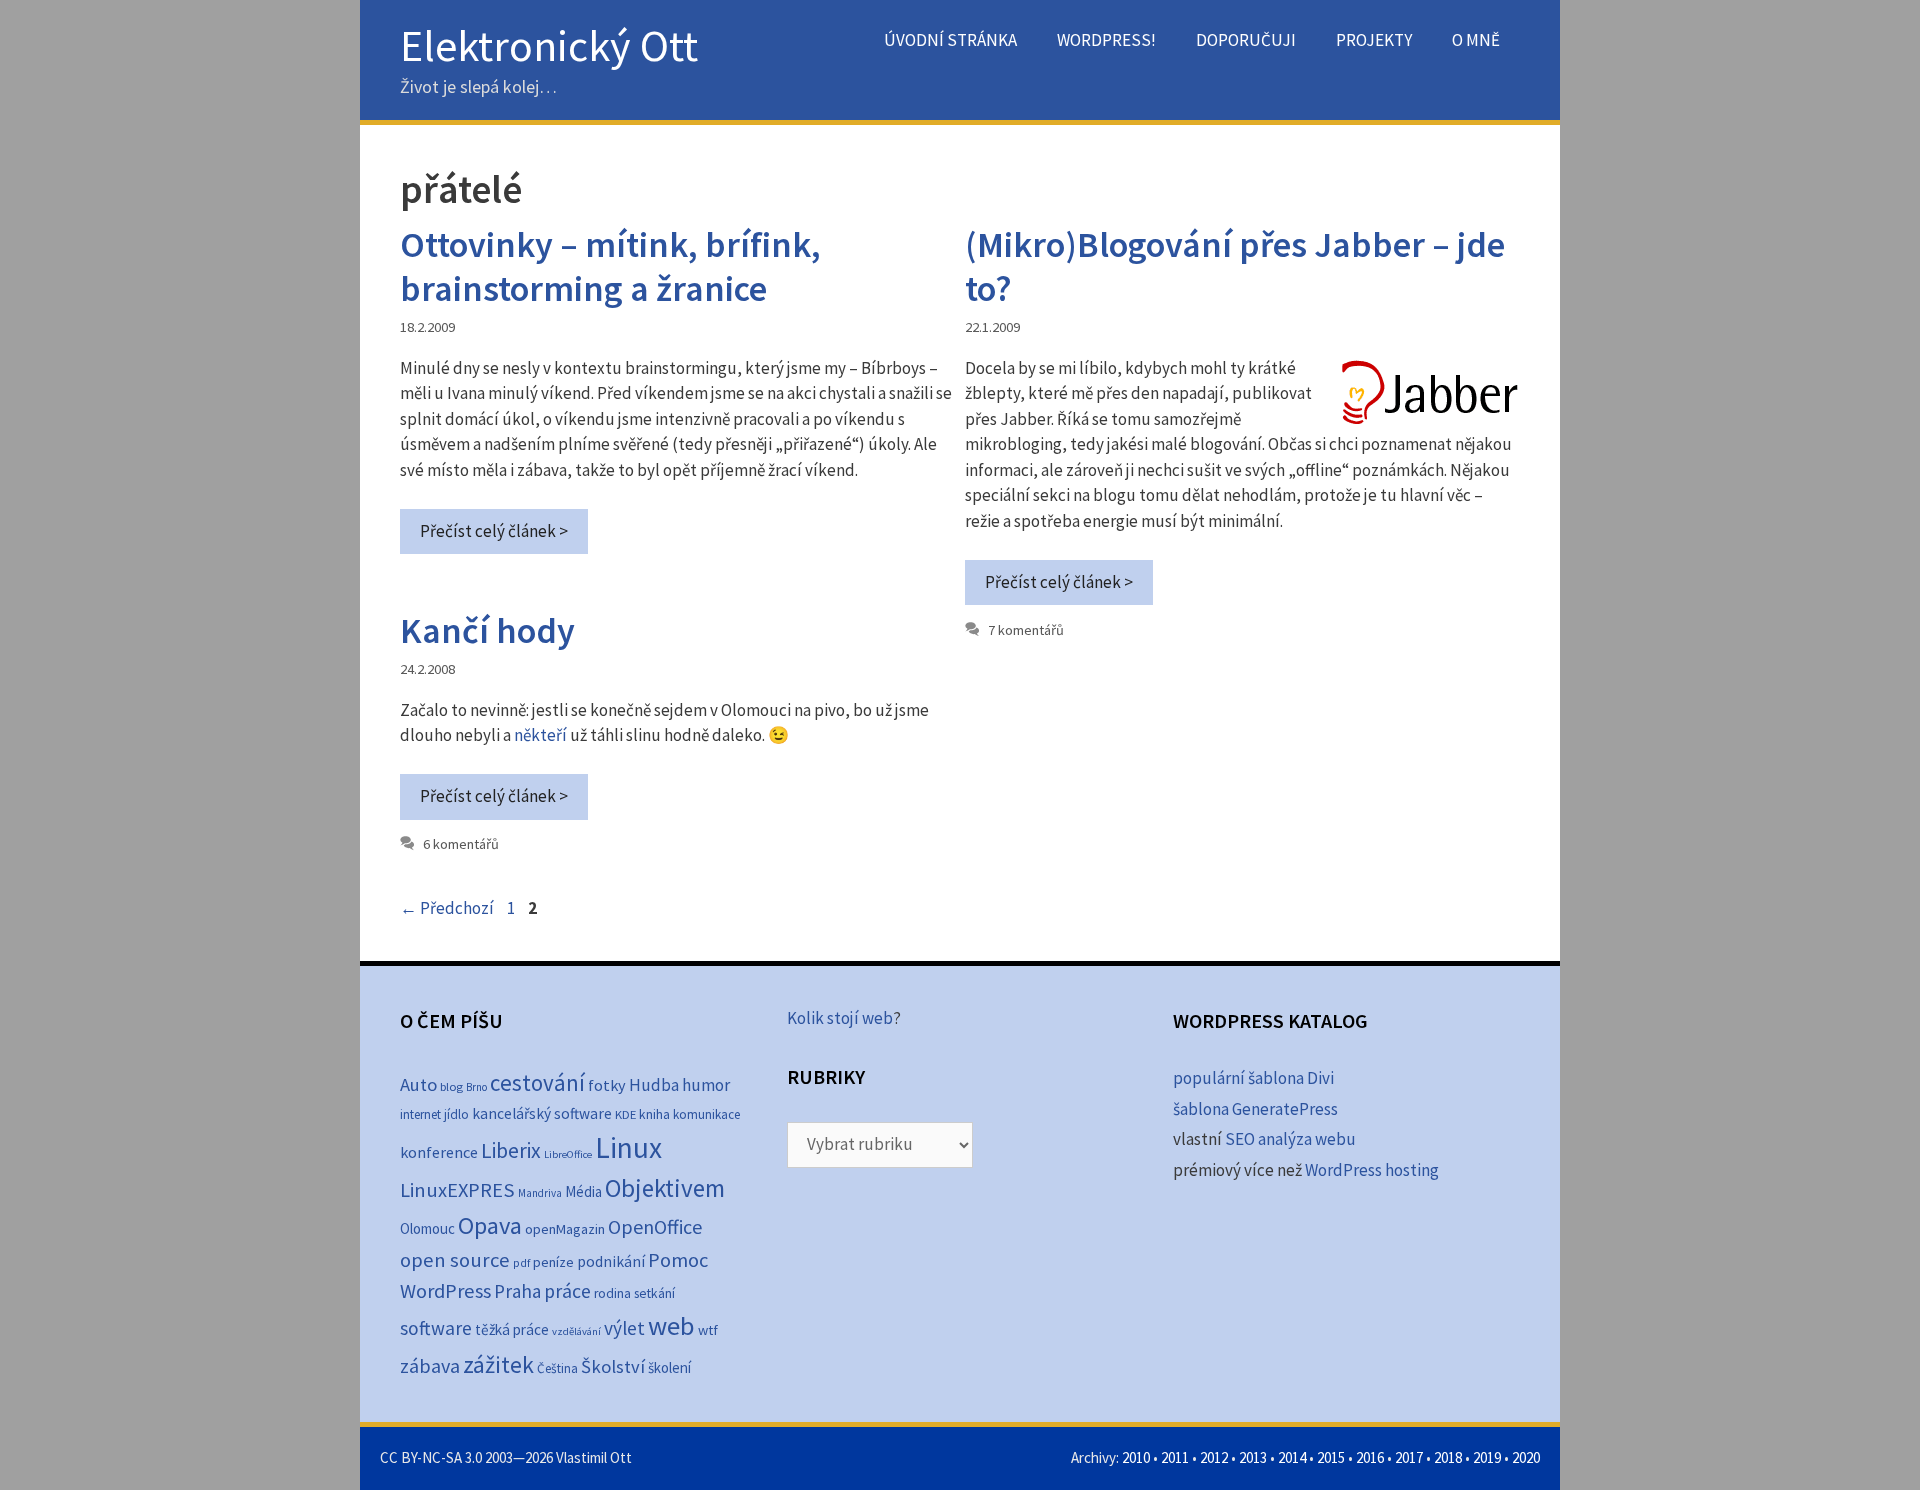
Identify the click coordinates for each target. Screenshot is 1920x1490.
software (436, 1328)
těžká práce (512, 1329)
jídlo (456, 1114)
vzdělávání (576, 1331)
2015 (1331, 1457)
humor (706, 1085)
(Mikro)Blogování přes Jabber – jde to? (1235, 266)
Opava (490, 1225)
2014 (1292, 1457)
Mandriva (540, 1193)
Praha (517, 1291)
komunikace (706, 1114)
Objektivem (665, 1188)
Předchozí (447, 908)
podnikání (611, 1261)
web (671, 1325)
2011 (1175, 1457)
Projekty (1374, 40)
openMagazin (565, 1229)
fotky (607, 1085)
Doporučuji (1246, 40)
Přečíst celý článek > (494, 531)
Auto (418, 1084)
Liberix (511, 1150)
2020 (1526, 1457)
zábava (430, 1366)
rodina (612, 1293)
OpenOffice (655, 1226)
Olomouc (427, 1228)
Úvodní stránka (950, 40)
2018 (1448, 1457)
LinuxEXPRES (457, 1190)
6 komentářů (461, 844)
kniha (654, 1114)
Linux (628, 1147)
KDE (625, 1114)
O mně (1476, 40)
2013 (1253, 1457)
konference (439, 1152)
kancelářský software (542, 1113)
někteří (540, 735)
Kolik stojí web (840, 1018)
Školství (613, 1366)
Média (583, 1191)
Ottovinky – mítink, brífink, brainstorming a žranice (610, 266)
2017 (1409, 1457)
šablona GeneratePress (1255, 1109)
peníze (553, 1262)
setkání (654, 1293)
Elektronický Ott (549, 45)
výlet (624, 1328)
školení (669, 1367)
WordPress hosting (1372, 1170)
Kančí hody (487, 630)
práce (567, 1291)
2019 (1487, 1457)
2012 (1214, 1457)
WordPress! (1106, 40)
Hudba (654, 1085)
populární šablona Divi (1253, 1078)
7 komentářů (1026, 630)
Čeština (557, 1368)
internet (420, 1114)
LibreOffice (568, 1154)
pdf (521, 1262)
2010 (1136, 1457)
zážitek (498, 1364)
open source (455, 1260)
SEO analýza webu (1290, 1139)
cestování (537, 1082)
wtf (708, 1330)
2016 (1370, 1457)
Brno (476, 1087)
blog (451, 1086)
